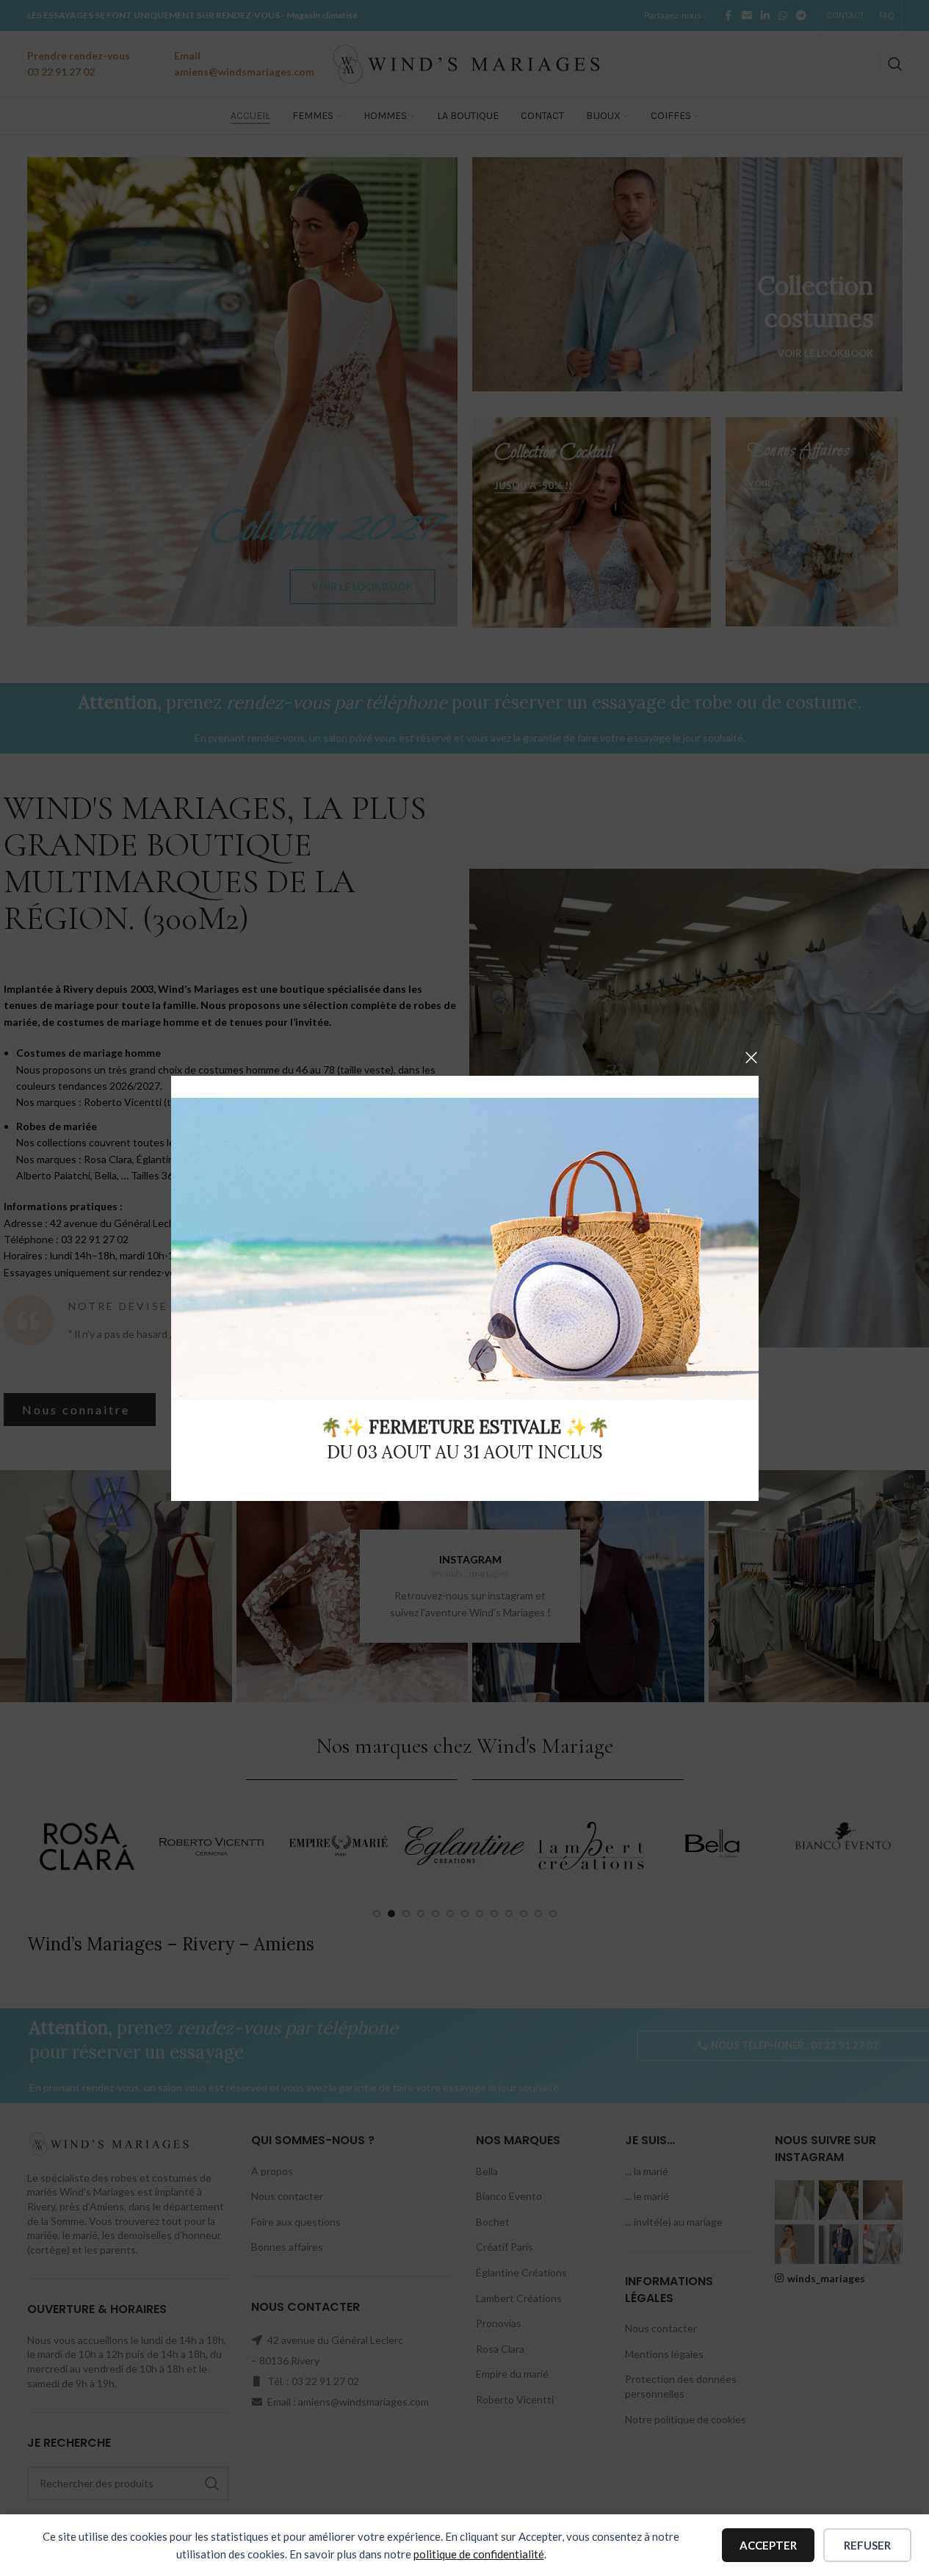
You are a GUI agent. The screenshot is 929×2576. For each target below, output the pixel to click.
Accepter (768, 2545)
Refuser (867, 2545)
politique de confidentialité (479, 2554)
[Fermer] (751, 1057)
